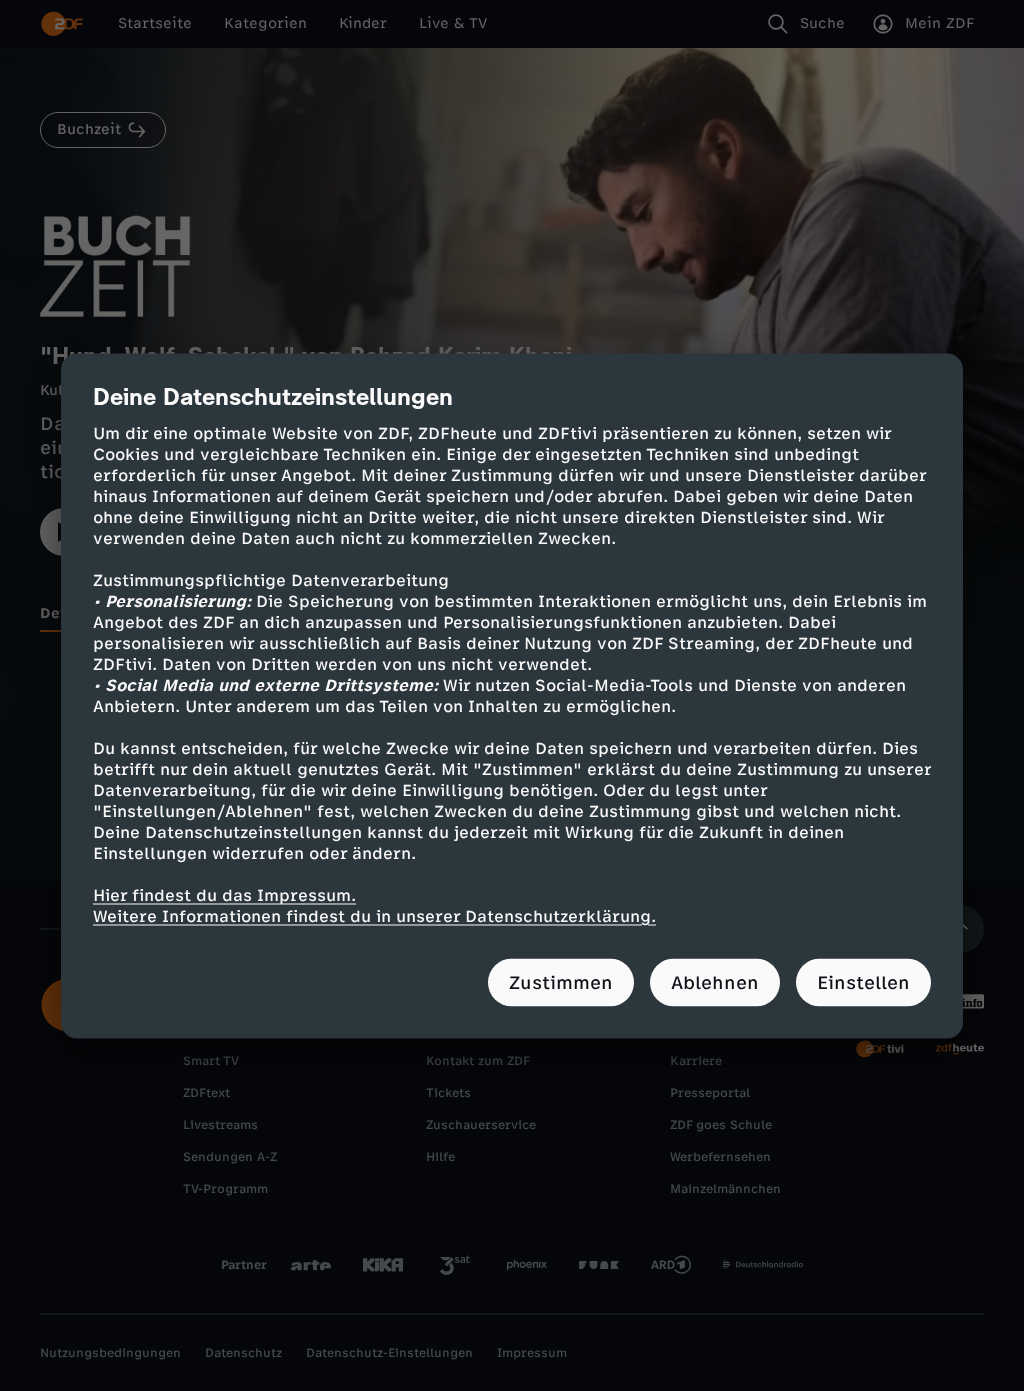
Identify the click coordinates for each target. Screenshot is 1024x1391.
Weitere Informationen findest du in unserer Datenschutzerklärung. (374, 915)
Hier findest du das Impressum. (224, 894)
